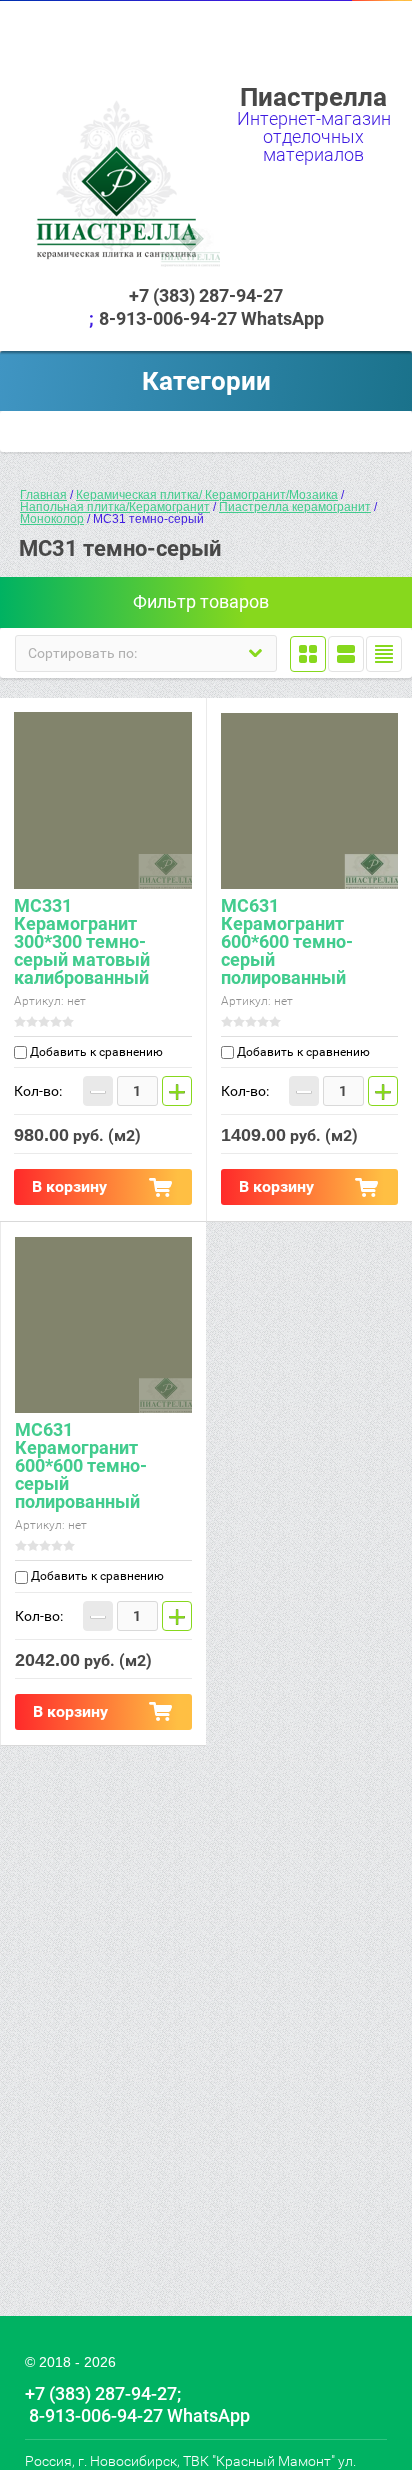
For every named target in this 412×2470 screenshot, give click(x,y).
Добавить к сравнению (95, 1052)
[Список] (346, 654)
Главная (43, 495)
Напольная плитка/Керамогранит (115, 507)
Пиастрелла (313, 97)
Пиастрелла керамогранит (295, 507)
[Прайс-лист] (384, 654)
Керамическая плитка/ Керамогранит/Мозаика (207, 495)
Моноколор (52, 519)
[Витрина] (308, 654)
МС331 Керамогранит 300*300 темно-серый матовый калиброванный (82, 941)
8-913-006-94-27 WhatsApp (211, 318)
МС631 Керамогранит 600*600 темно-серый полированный (287, 941)
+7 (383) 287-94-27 (206, 295)
